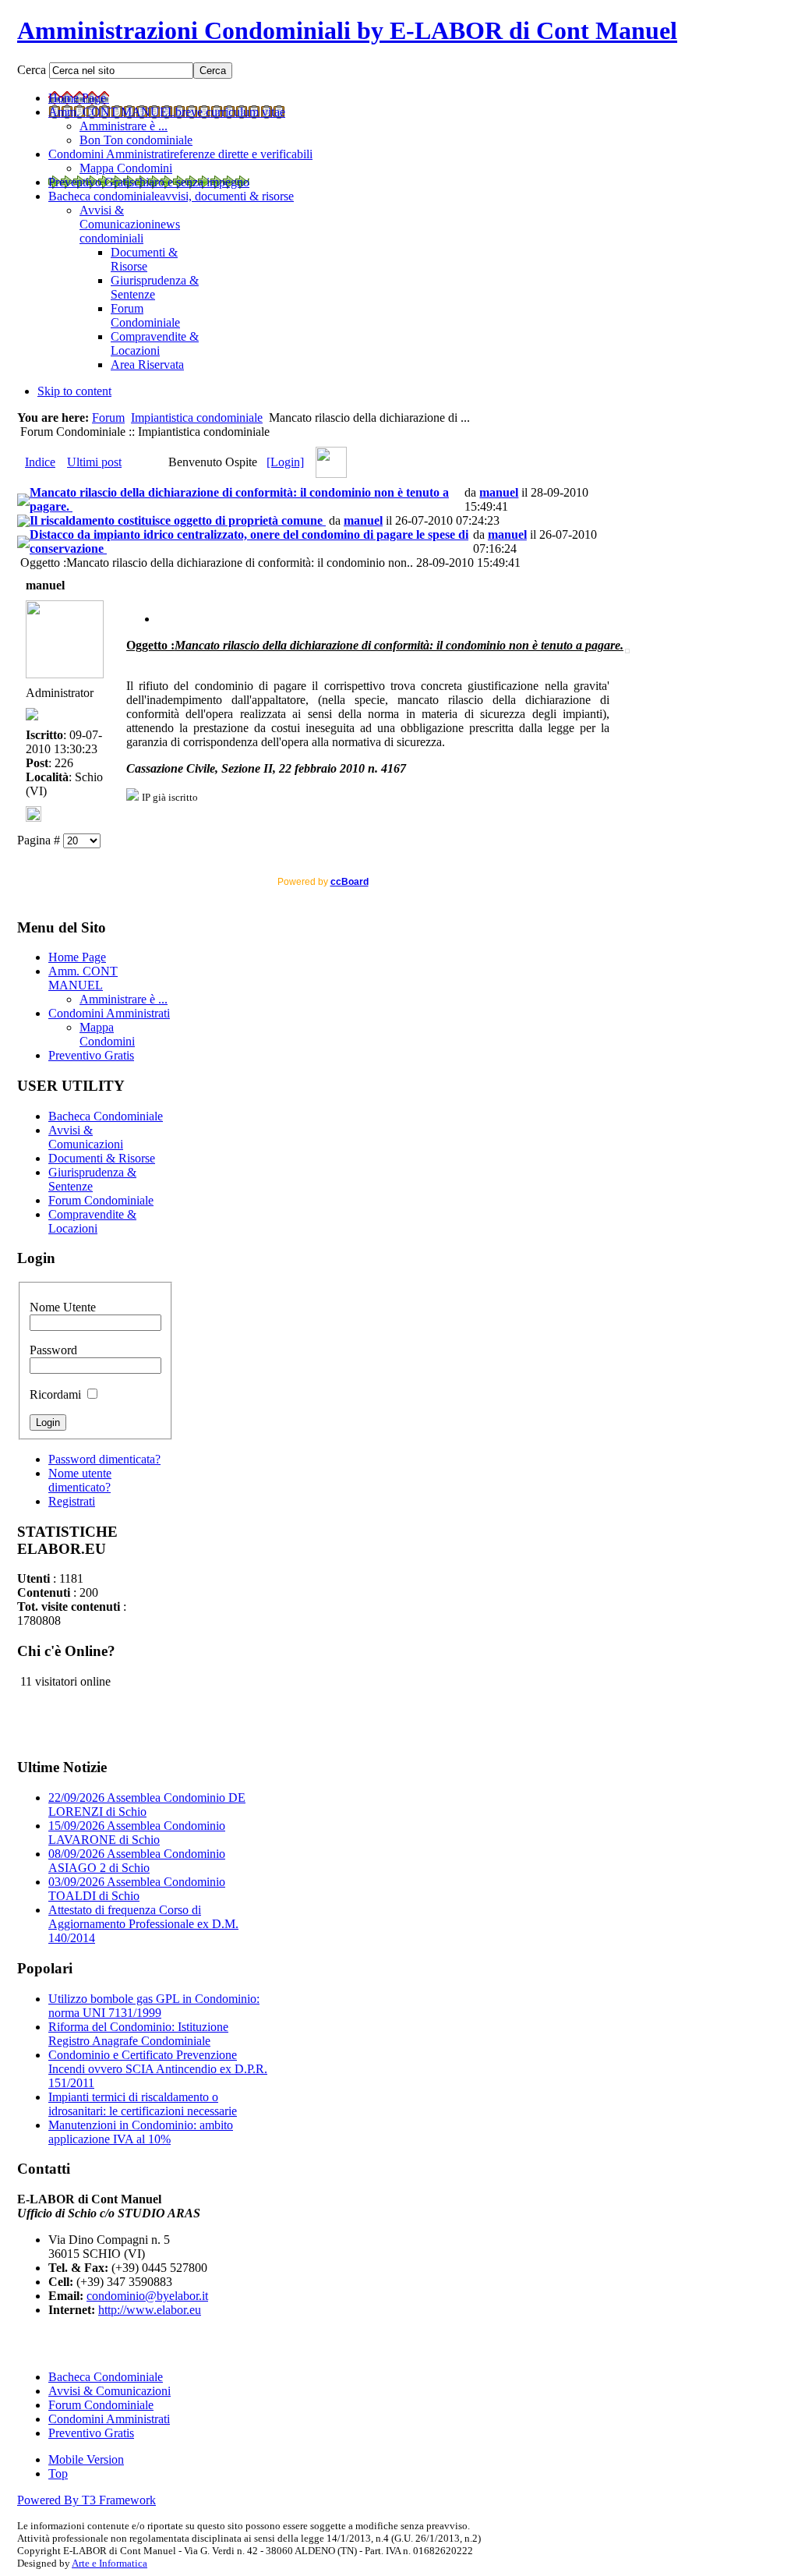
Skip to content (74, 391)
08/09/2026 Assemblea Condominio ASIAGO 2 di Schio (137, 1861)
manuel (499, 492)
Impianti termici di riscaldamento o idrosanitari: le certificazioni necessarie (143, 2104)
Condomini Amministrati (109, 2419)
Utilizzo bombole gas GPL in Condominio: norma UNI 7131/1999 (154, 2006)
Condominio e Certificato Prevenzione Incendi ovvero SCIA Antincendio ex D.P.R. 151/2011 (158, 2069)
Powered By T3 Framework (87, 2500)
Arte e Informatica (109, 2563)
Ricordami (57, 1394)
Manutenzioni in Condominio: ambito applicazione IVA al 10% (141, 2132)
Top (58, 2473)
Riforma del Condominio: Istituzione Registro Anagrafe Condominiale (138, 2034)
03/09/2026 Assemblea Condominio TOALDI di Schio (137, 1889)
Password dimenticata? (104, 1459)
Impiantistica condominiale (197, 418)
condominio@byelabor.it (147, 2296)
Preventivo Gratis (91, 2433)
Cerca (33, 70)
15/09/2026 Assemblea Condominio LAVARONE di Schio (137, 1833)
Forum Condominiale (101, 2405)
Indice (40, 462)
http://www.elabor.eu (150, 2310)
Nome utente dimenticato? (80, 1480)
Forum (108, 418)
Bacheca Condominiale (106, 2377)
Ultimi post (94, 462)
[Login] (285, 462)
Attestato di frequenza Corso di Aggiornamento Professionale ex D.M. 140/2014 (143, 1924)
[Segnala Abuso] (163, 619)
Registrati (72, 1501)
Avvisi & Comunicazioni (109, 2391)
